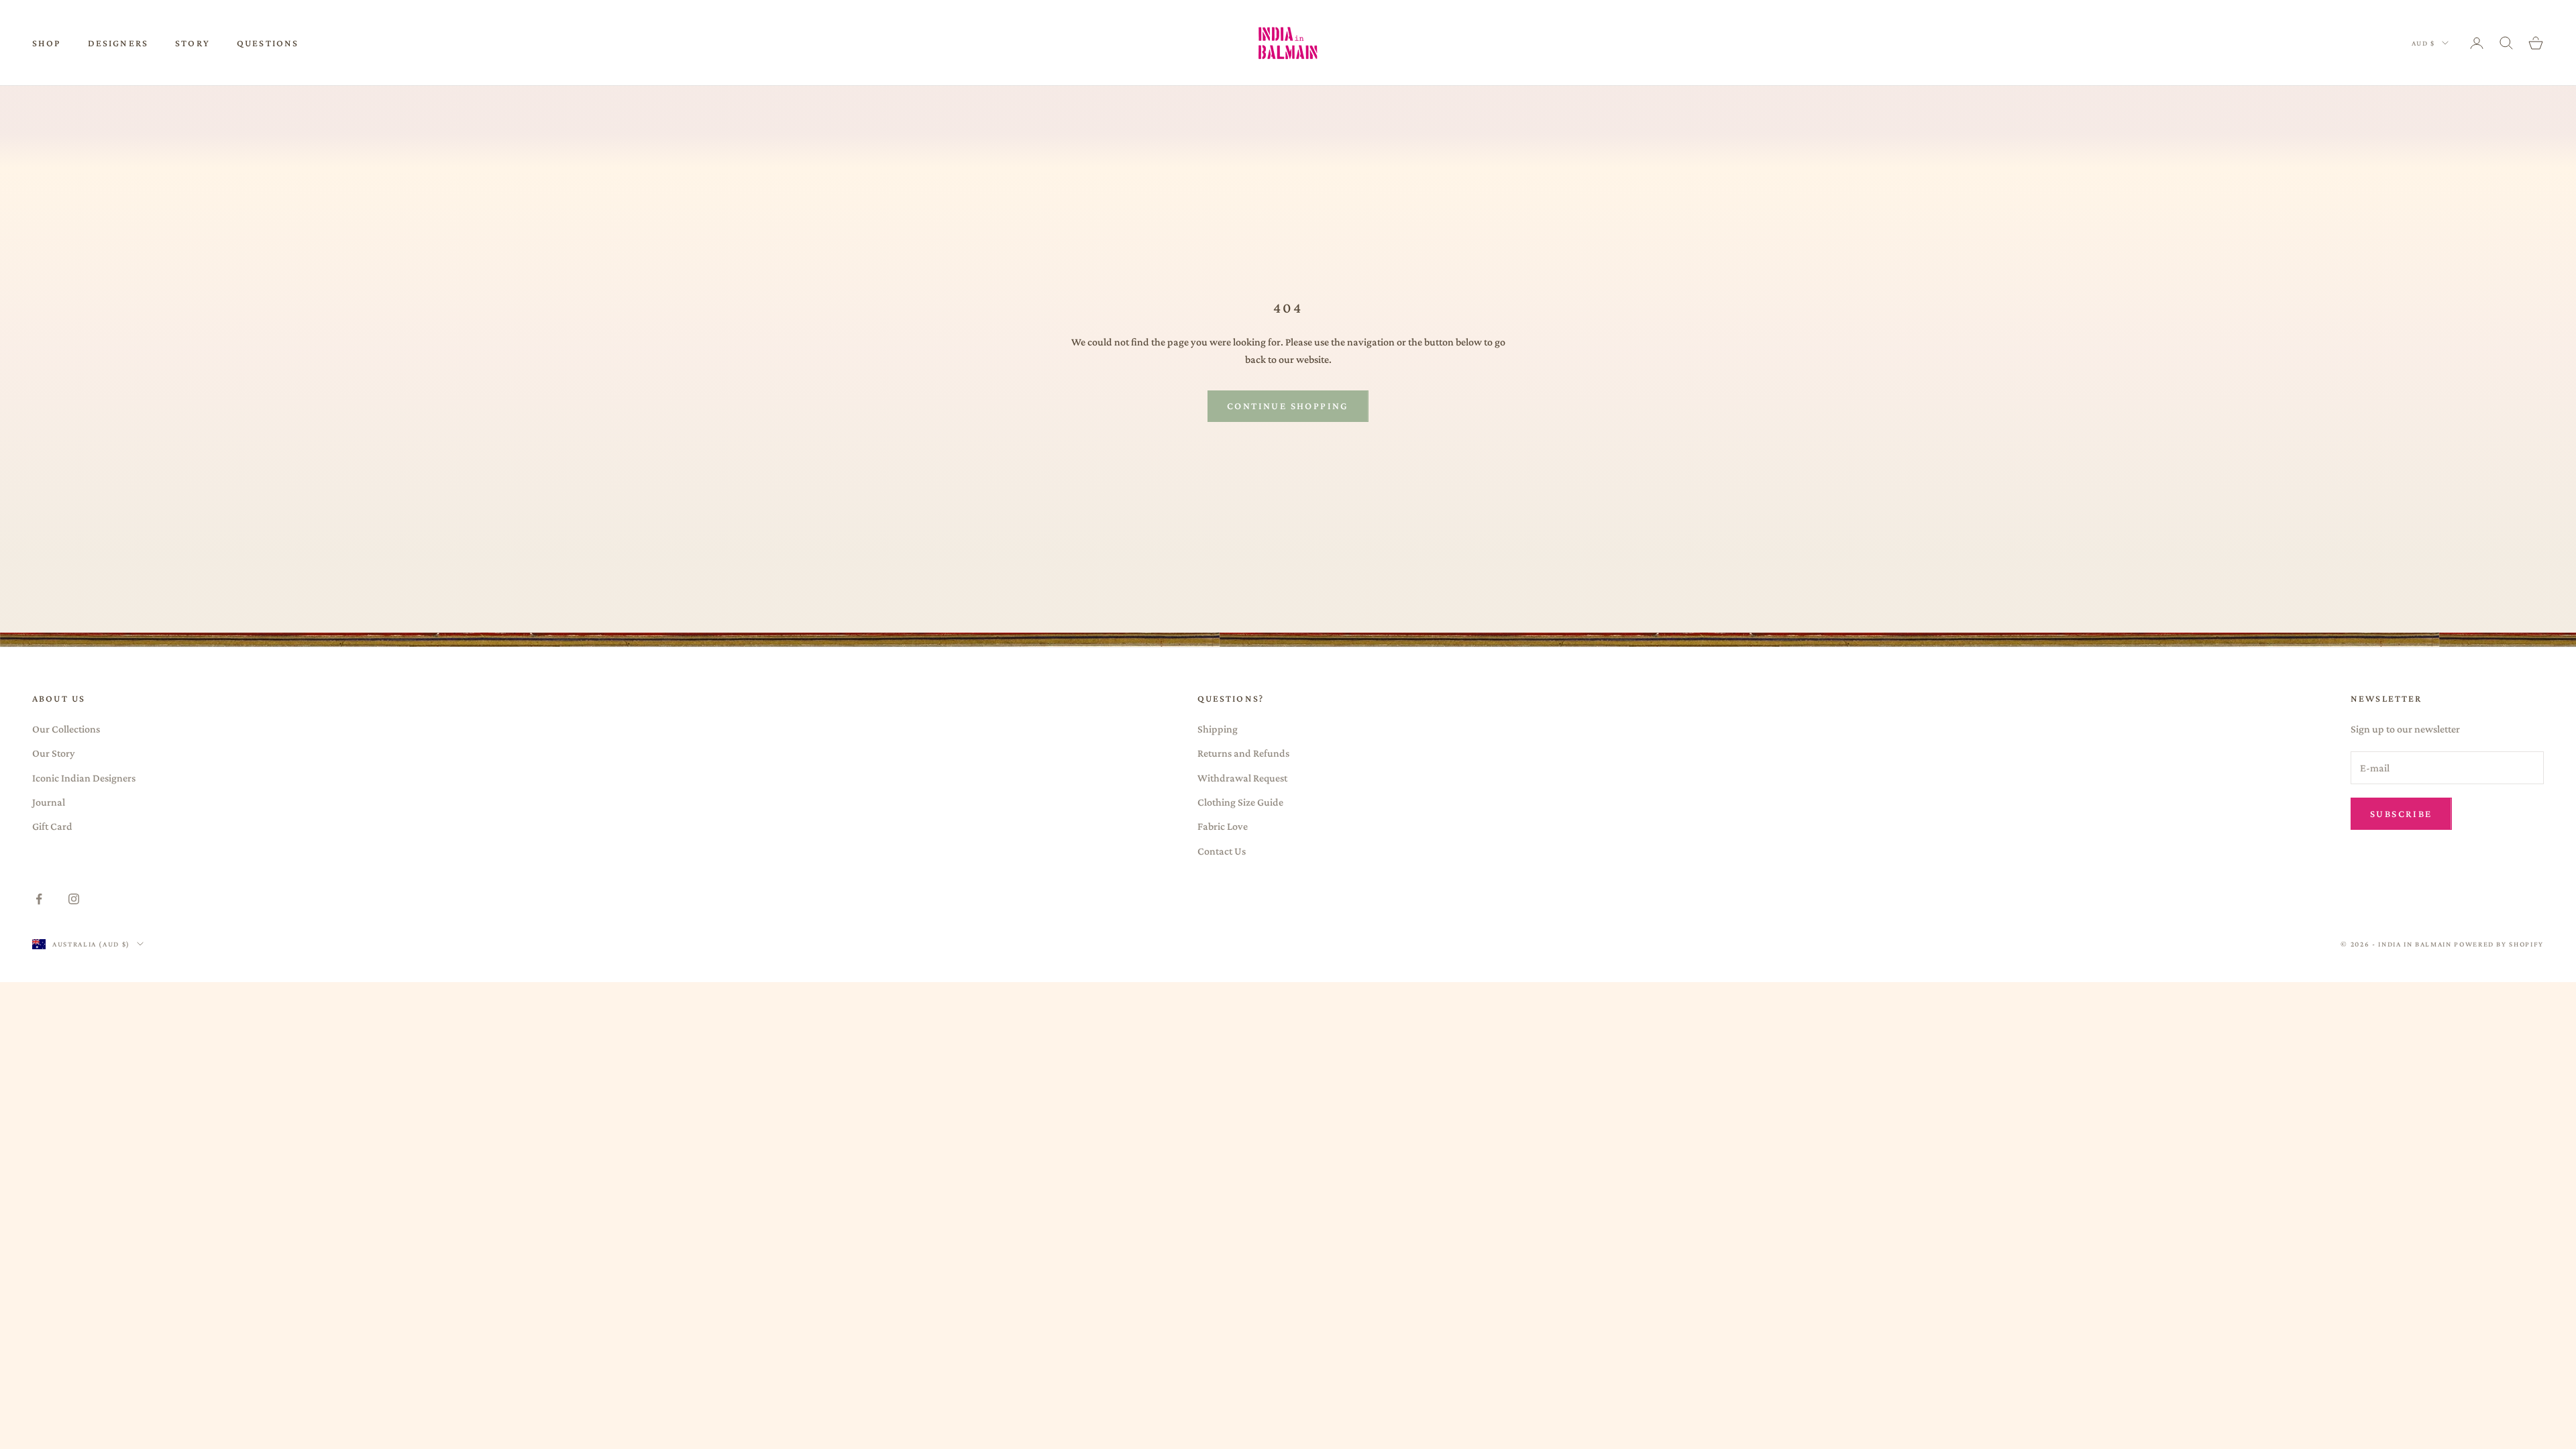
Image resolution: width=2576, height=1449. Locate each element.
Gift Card (52, 826)
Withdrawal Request (1242, 778)
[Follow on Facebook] (39, 899)
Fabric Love (1223, 826)
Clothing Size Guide (1240, 802)
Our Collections (66, 729)
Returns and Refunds (1243, 753)
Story (193, 43)
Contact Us (1222, 851)
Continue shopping (1288, 406)
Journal (49, 802)
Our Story (54, 753)
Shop (47, 43)
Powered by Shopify (2499, 944)
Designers (118, 43)
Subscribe (2401, 814)
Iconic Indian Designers (84, 778)
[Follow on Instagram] (74, 899)
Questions (268, 43)
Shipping (1218, 729)
